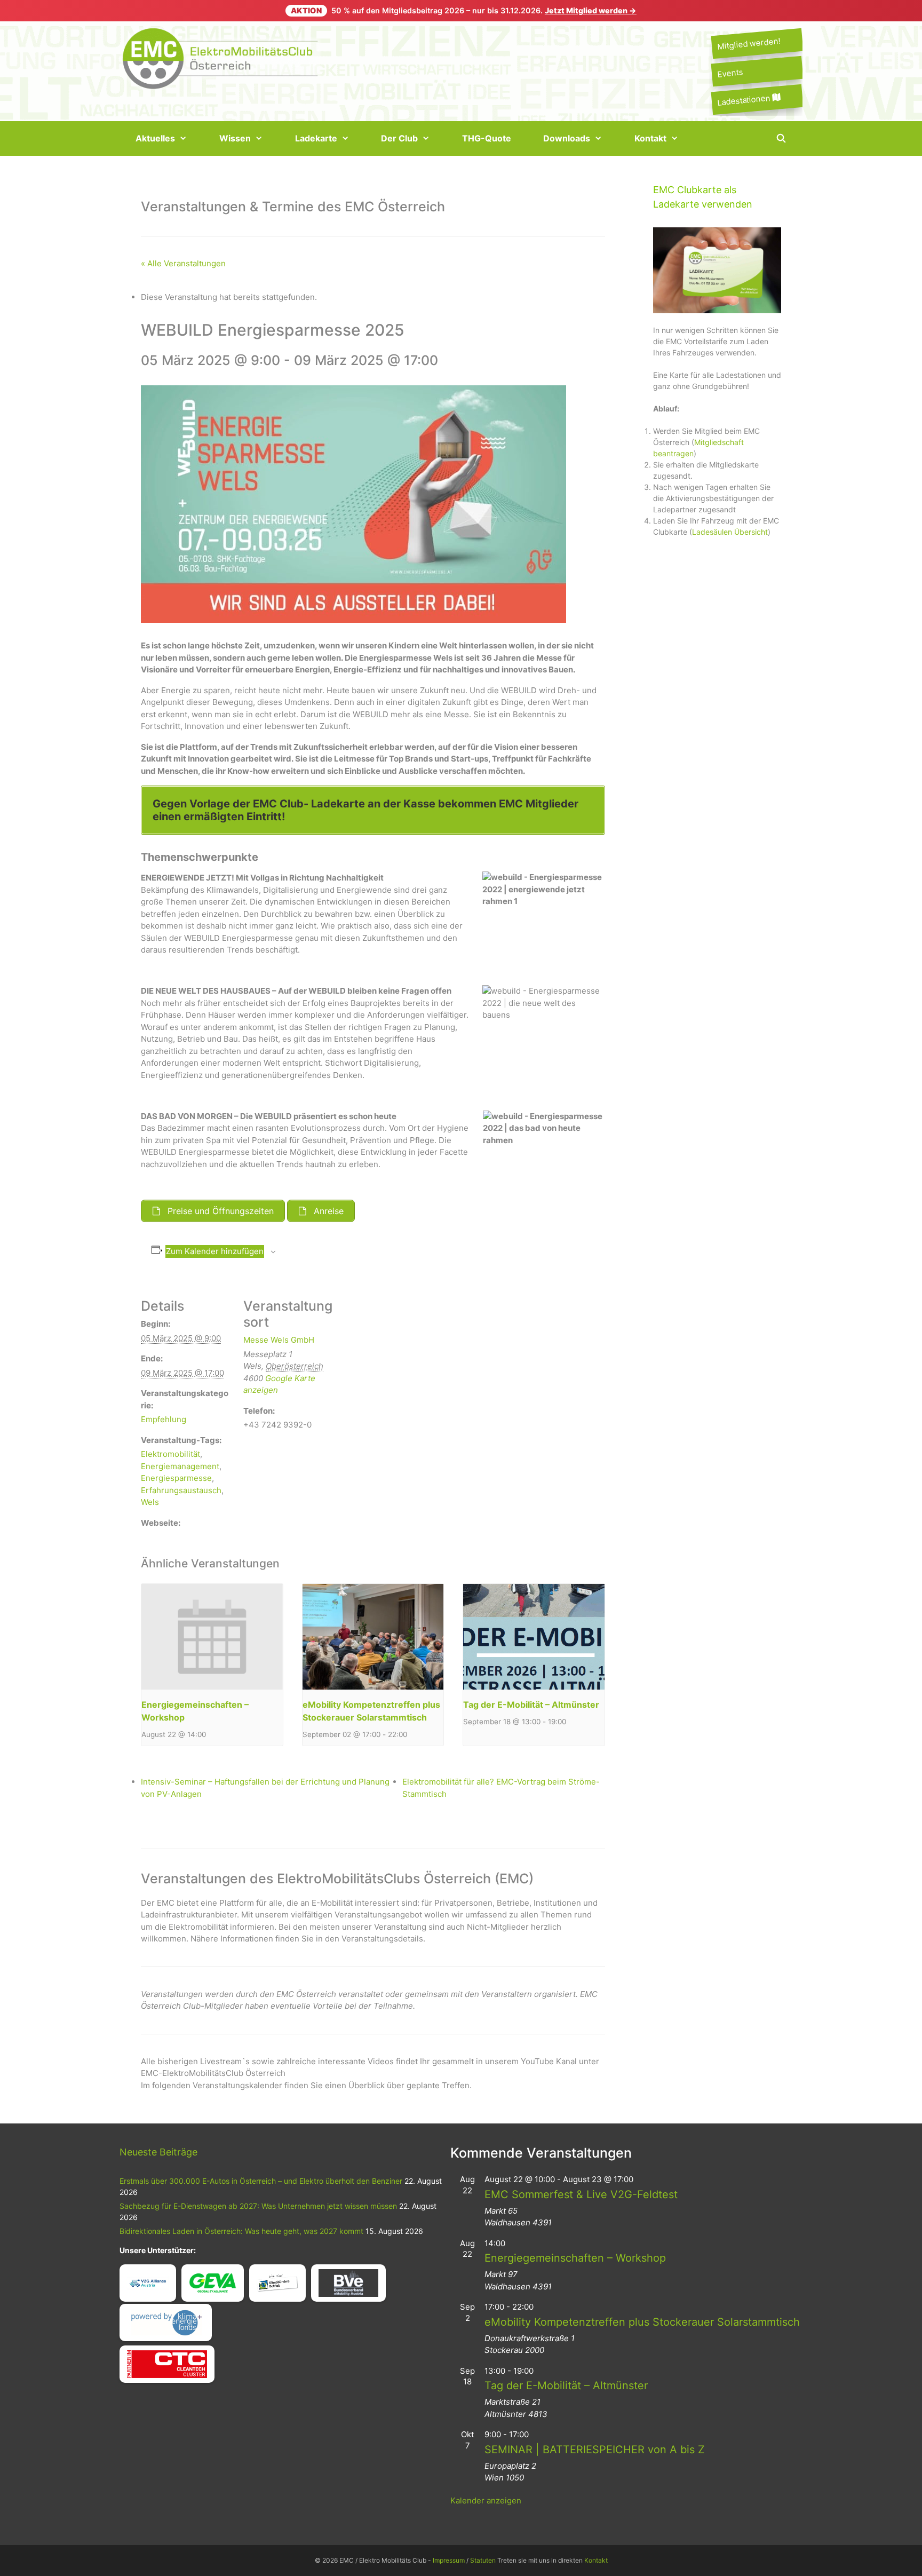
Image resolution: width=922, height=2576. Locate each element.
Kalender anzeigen (486, 2500)
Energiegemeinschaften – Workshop (575, 2258)
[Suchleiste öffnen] (781, 138)
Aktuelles (155, 138)
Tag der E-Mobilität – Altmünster (531, 1705)
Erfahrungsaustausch (181, 1490)
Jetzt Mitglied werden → (591, 10)
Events (730, 73)
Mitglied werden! (749, 43)
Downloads (567, 138)
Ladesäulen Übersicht (730, 532)
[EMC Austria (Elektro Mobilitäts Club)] (221, 57)
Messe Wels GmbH (279, 1340)
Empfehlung (164, 1419)
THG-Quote (487, 138)
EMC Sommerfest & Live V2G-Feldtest (581, 2194)
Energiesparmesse (176, 1478)
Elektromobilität (170, 1454)
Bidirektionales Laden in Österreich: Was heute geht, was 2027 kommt (241, 2231)
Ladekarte (316, 138)
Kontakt (650, 138)
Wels (150, 1502)
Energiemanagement (180, 1466)
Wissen (235, 138)
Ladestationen (745, 100)
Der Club (399, 138)
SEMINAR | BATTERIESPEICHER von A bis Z (595, 2450)
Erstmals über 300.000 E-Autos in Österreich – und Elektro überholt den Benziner (261, 2181)
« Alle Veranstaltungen (183, 263)
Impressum (449, 2560)
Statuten (483, 2560)
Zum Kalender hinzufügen (215, 1251)
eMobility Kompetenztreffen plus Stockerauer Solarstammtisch (642, 2322)
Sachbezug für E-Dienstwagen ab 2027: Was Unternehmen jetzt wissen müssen (258, 2206)
